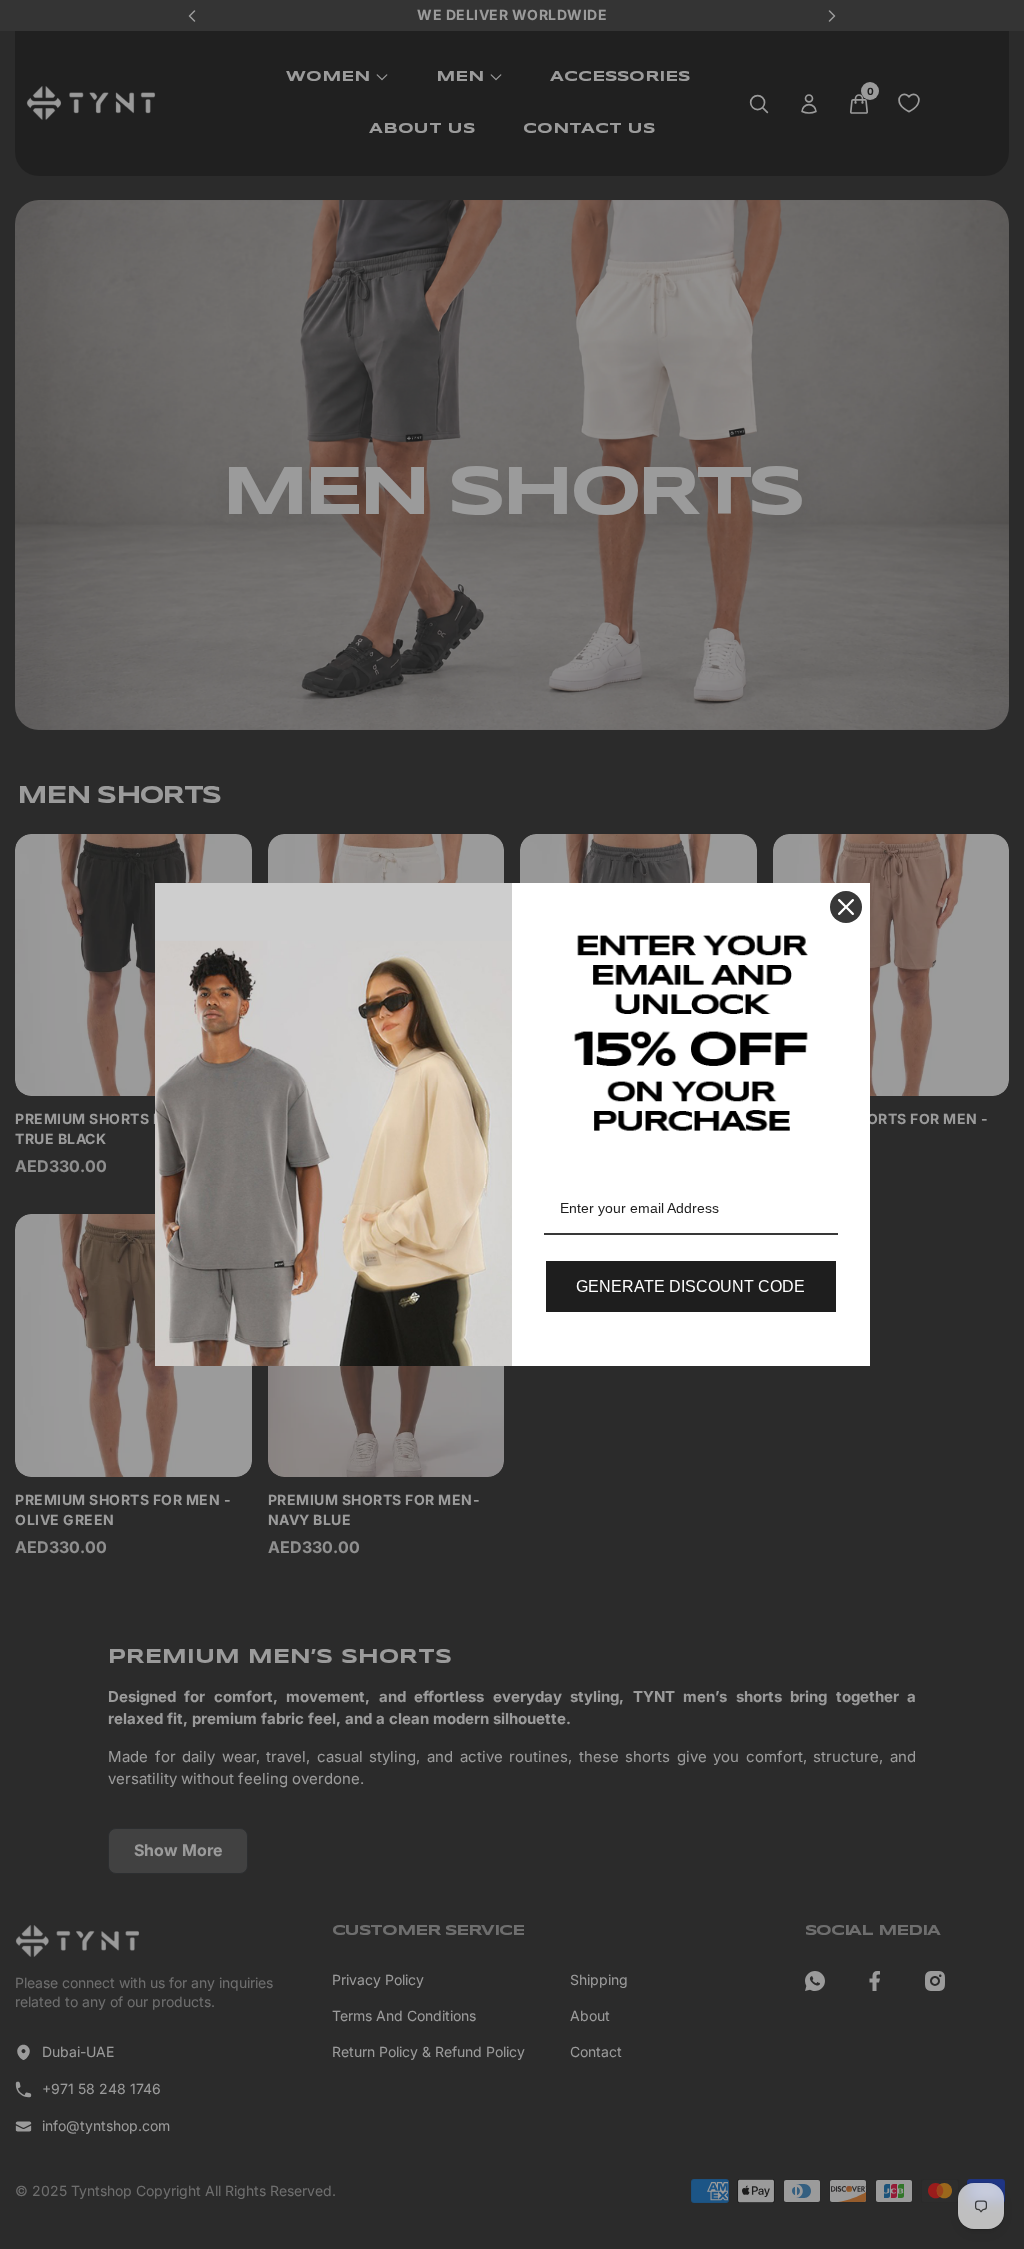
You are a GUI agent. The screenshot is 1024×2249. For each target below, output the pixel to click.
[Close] (846, 907)
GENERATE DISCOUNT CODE (690, 1286)
